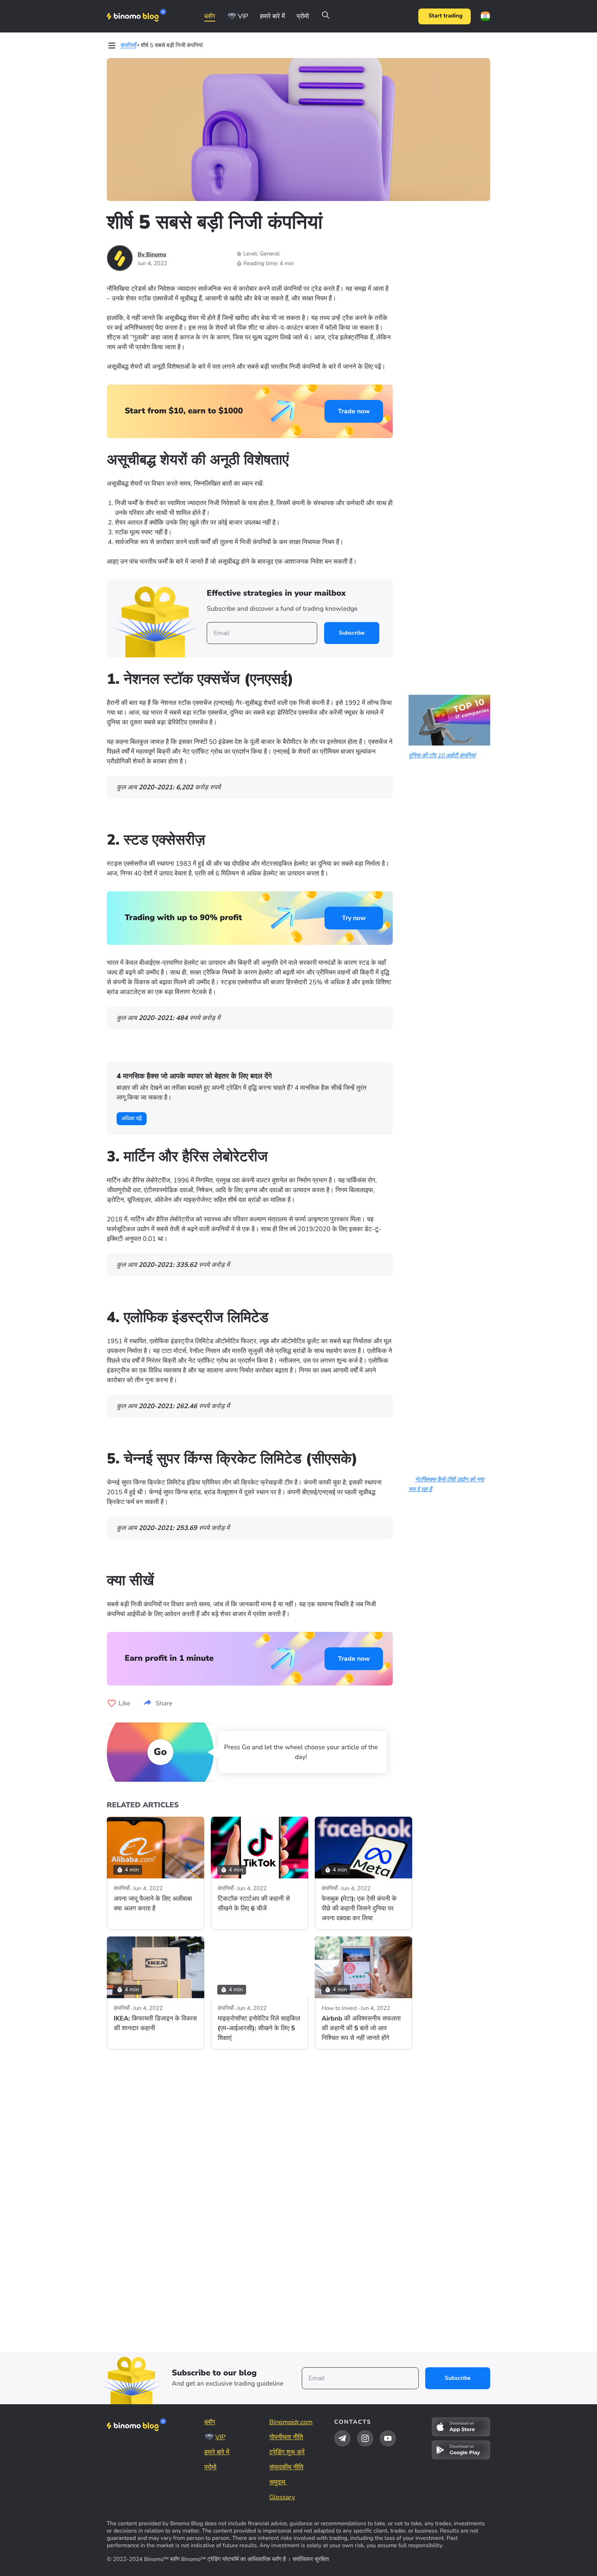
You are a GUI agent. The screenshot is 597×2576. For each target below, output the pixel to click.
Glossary (282, 2497)
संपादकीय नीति (286, 2467)
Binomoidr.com (291, 2422)
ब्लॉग (210, 16)
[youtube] (388, 2438)
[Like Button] (112, 1703)
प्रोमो (303, 16)
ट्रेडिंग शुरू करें (287, 2452)
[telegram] (342, 2438)
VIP (243, 16)
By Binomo (152, 254)
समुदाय (278, 2482)
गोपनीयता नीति (286, 2437)
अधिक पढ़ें (132, 1118)
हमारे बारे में (273, 16)
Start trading (446, 16)
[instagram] (365, 2438)
